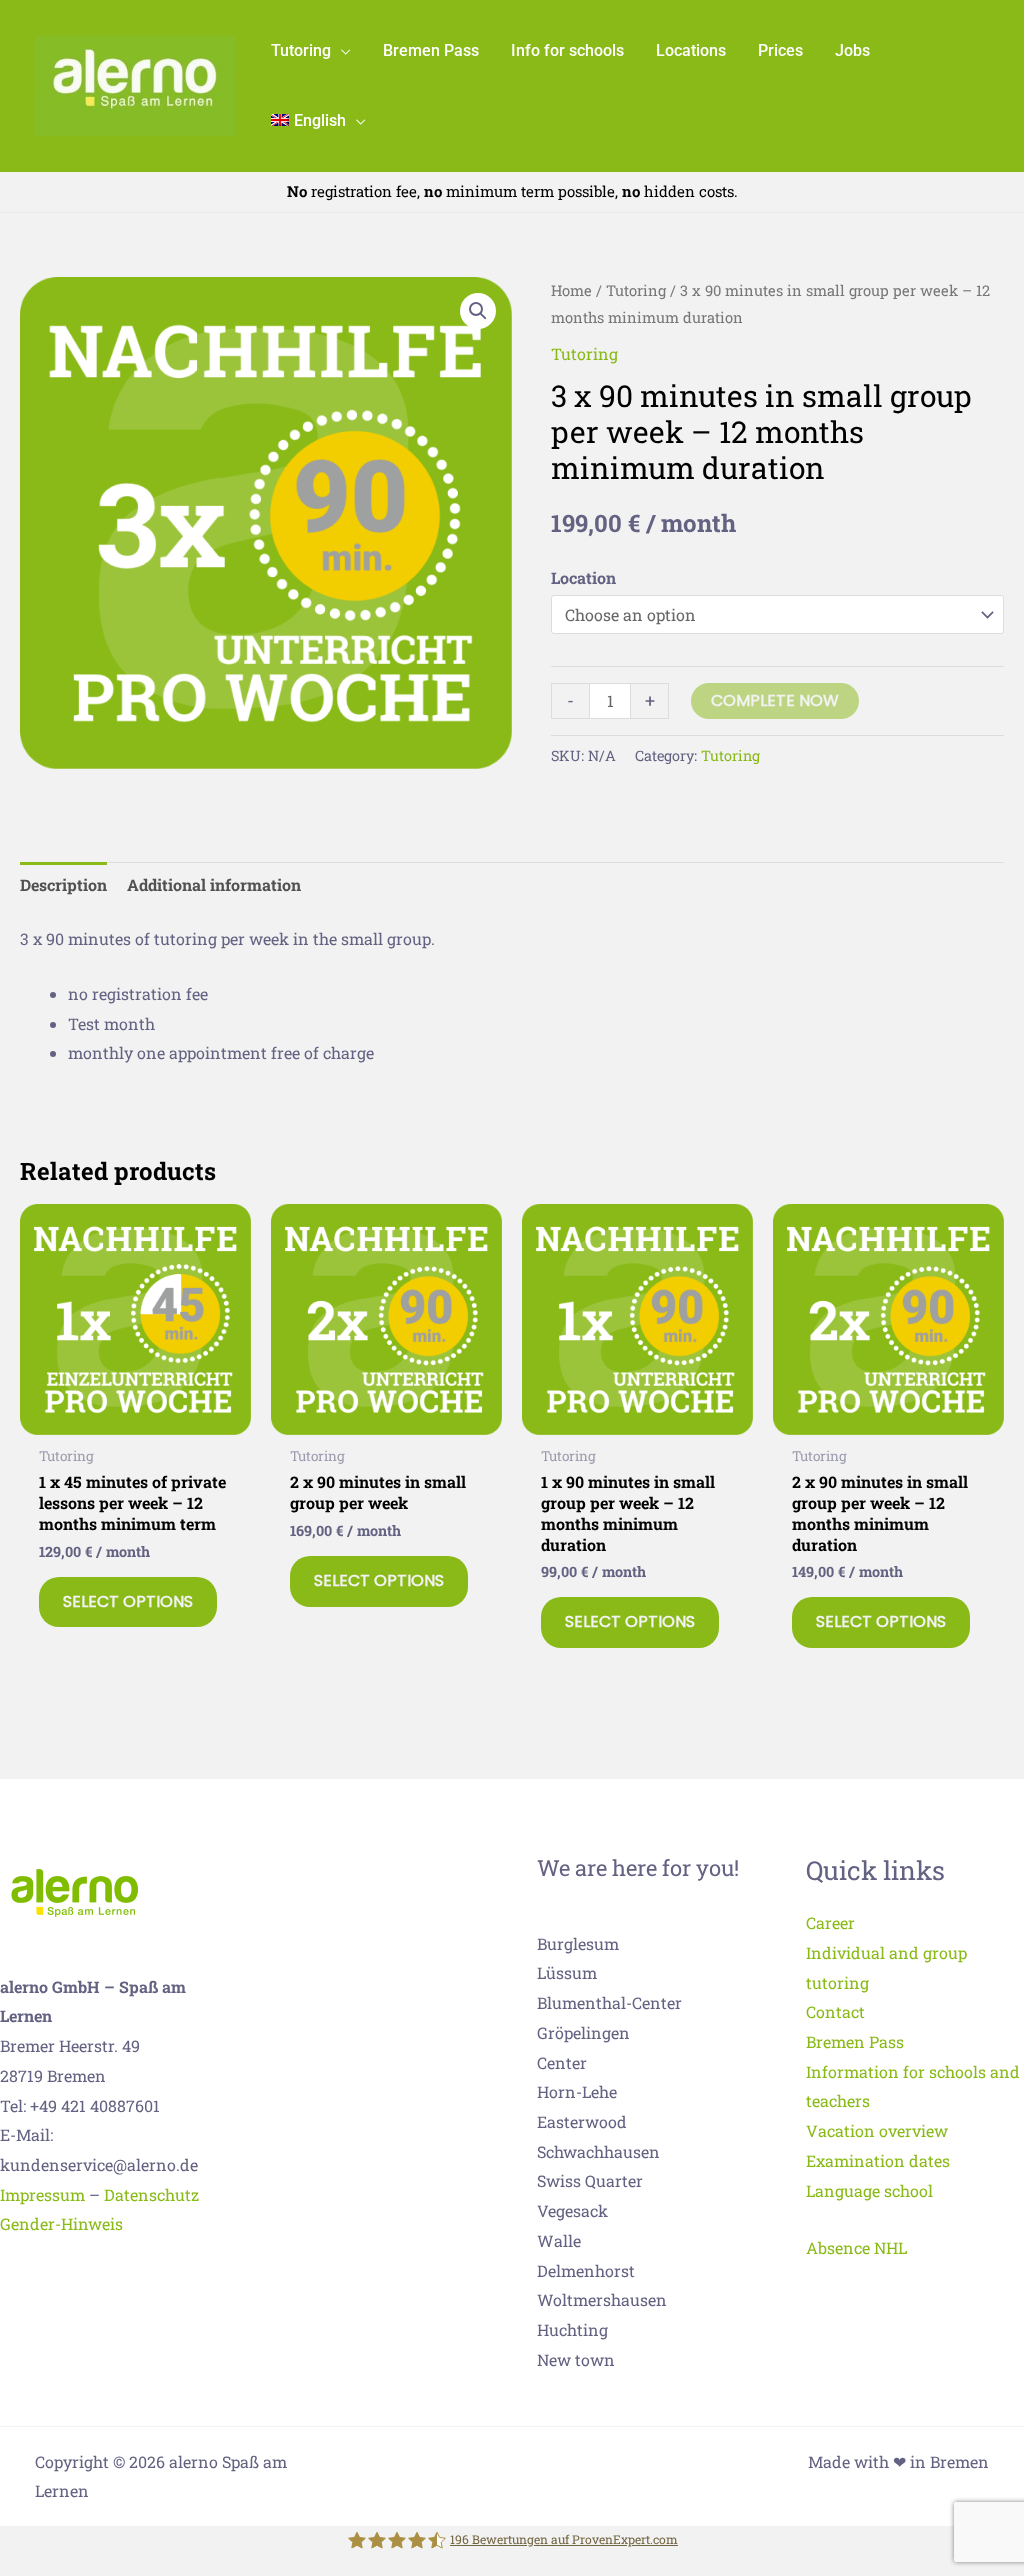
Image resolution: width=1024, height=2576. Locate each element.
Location (583, 577)
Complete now (775, 700)
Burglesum (578, 1943)
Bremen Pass (855, 2041)
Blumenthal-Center (609, 2002)
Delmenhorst (586, 2270)
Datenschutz (151, 2194)
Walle (559, 2240)
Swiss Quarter (590, 2180)
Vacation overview (877, 2130)
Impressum (42, 2194)
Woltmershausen (602, 2299)
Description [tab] (63, 884)
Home (571, 290)
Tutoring (636, 290)
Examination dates (878, 2160)
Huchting (572, 2329)
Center (562, 2062)
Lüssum (567, 1972)
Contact (835, 2011)
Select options (128, 1601)
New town (576, 2359)
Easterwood (582, 2121)
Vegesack (572, 2210)
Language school (869, 2190)
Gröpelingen (583, 2032)
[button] (341, 50)
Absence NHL (856, 2247)
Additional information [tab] (214, 884)
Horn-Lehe (577, 2091)
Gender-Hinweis (61, 2223)
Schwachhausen (598, 2151)
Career (830, 1922)
